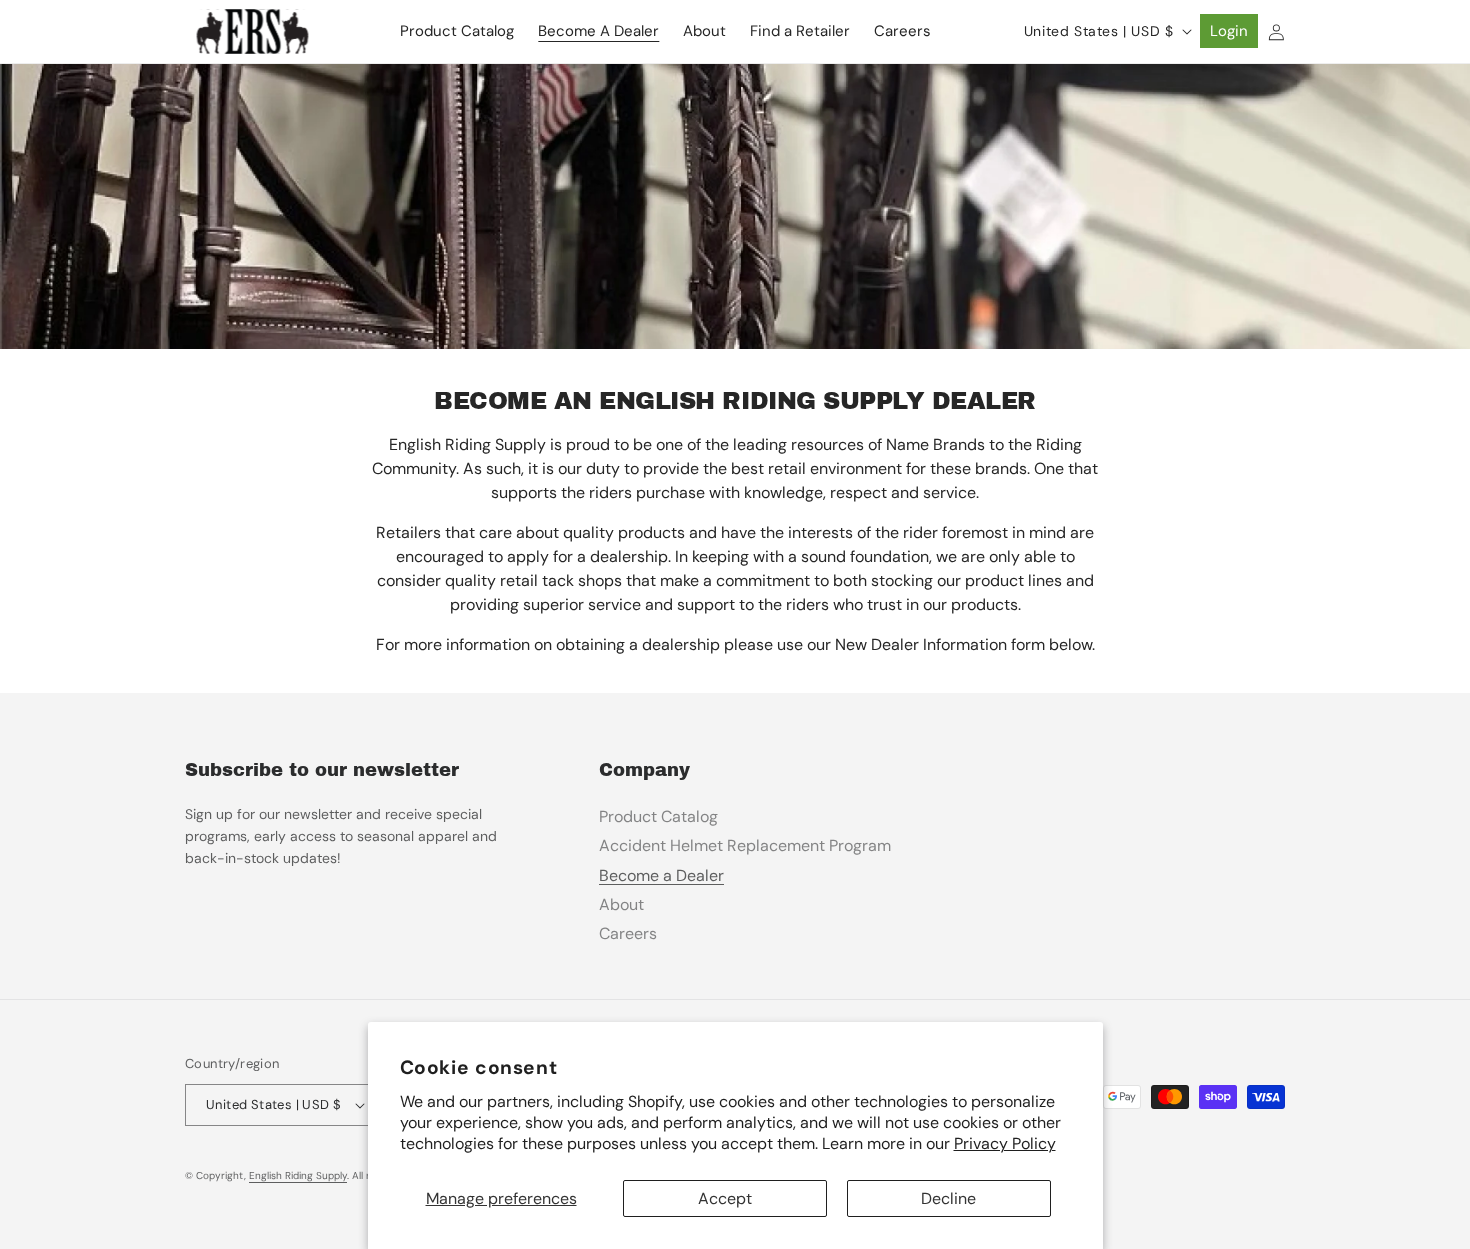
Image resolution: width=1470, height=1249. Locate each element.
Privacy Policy (1005, 1143)
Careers (628, 933)
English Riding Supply (298, 1175)
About (621, 904)
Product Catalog (658, 816)
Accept (725, 1198)
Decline (948, 1198)
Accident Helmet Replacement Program (745, 845)
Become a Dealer (661, 875)
